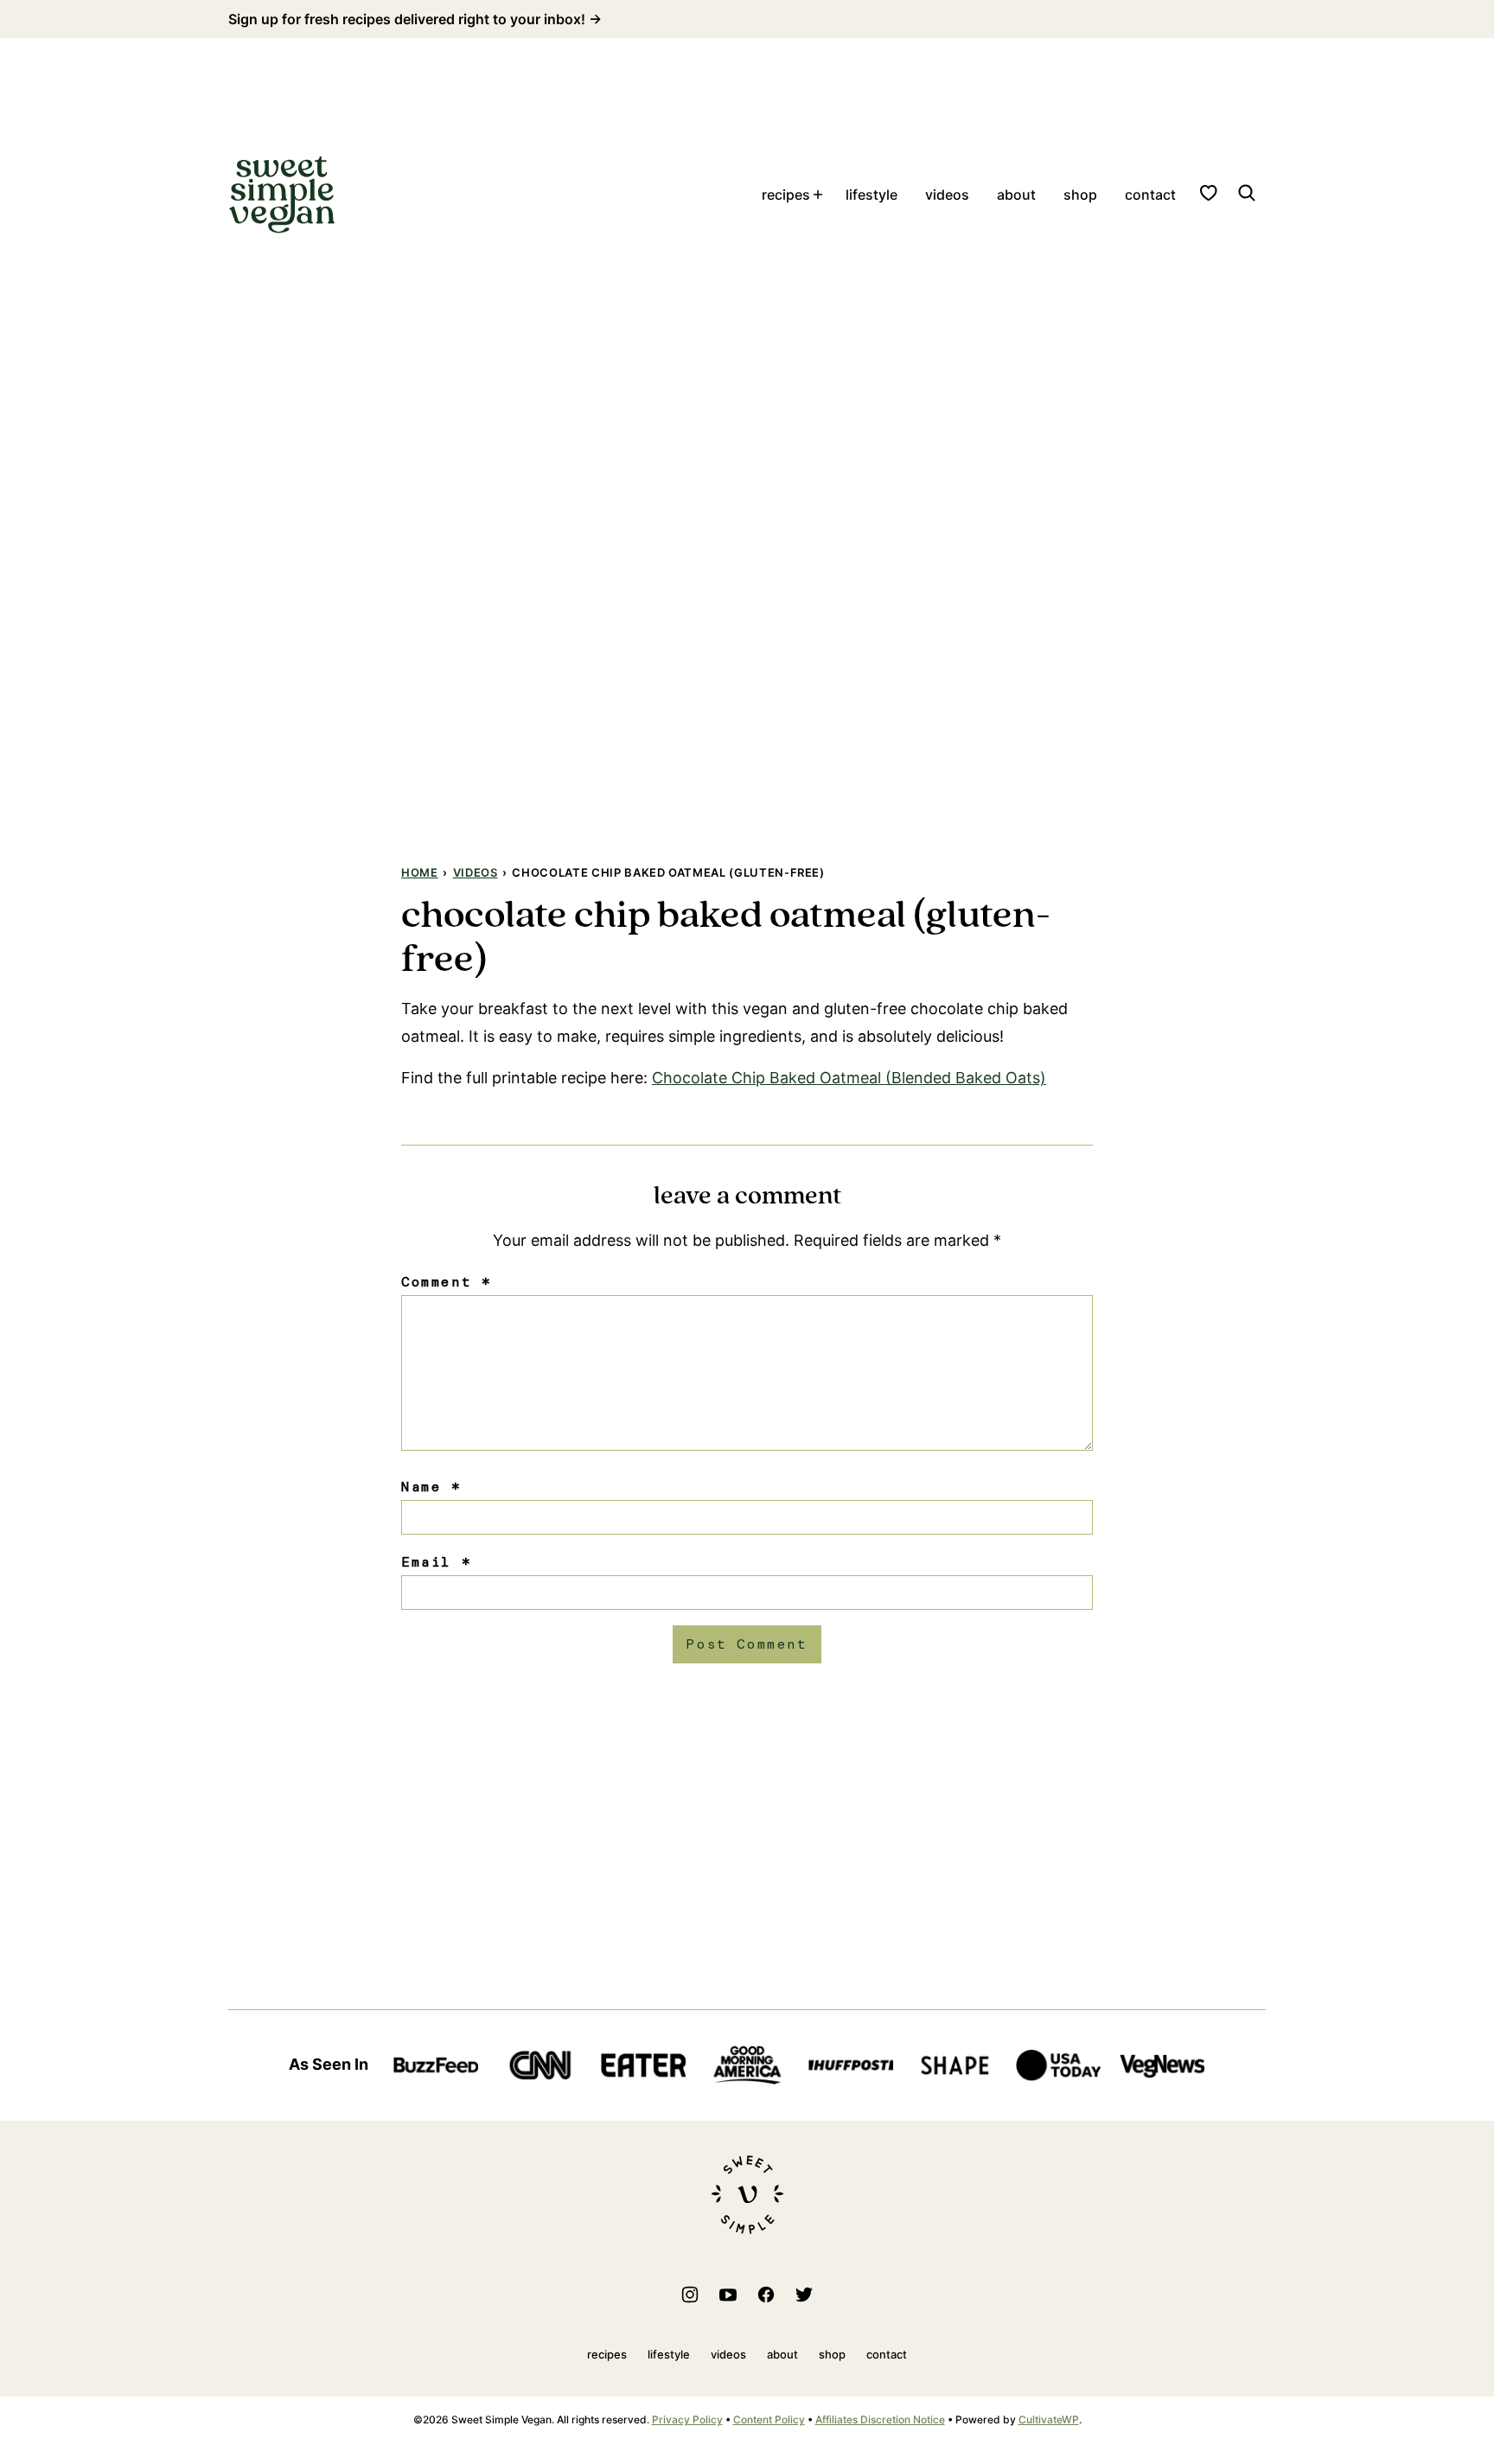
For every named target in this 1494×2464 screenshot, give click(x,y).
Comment (446, 1282)
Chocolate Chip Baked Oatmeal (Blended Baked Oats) (849, 1078)
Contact (1150, 195)
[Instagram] (690, 2295)
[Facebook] (766, 2295)
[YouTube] (728, 2295)
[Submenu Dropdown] (818, 195)
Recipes (786, 195)
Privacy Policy (687, 2419)
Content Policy (769, 2419)
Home (420, 872)
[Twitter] (804, 2295)
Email (436, 1562)
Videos (947, 195)
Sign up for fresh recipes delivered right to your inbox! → (415, 19)
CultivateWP (1049, 2419)
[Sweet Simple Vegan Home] (282, 195)
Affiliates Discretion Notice (880, 2419)
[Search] (1247, 193)
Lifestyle (871, 195)
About (1016, 195)
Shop (1080, 195)
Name (431, 1487)
